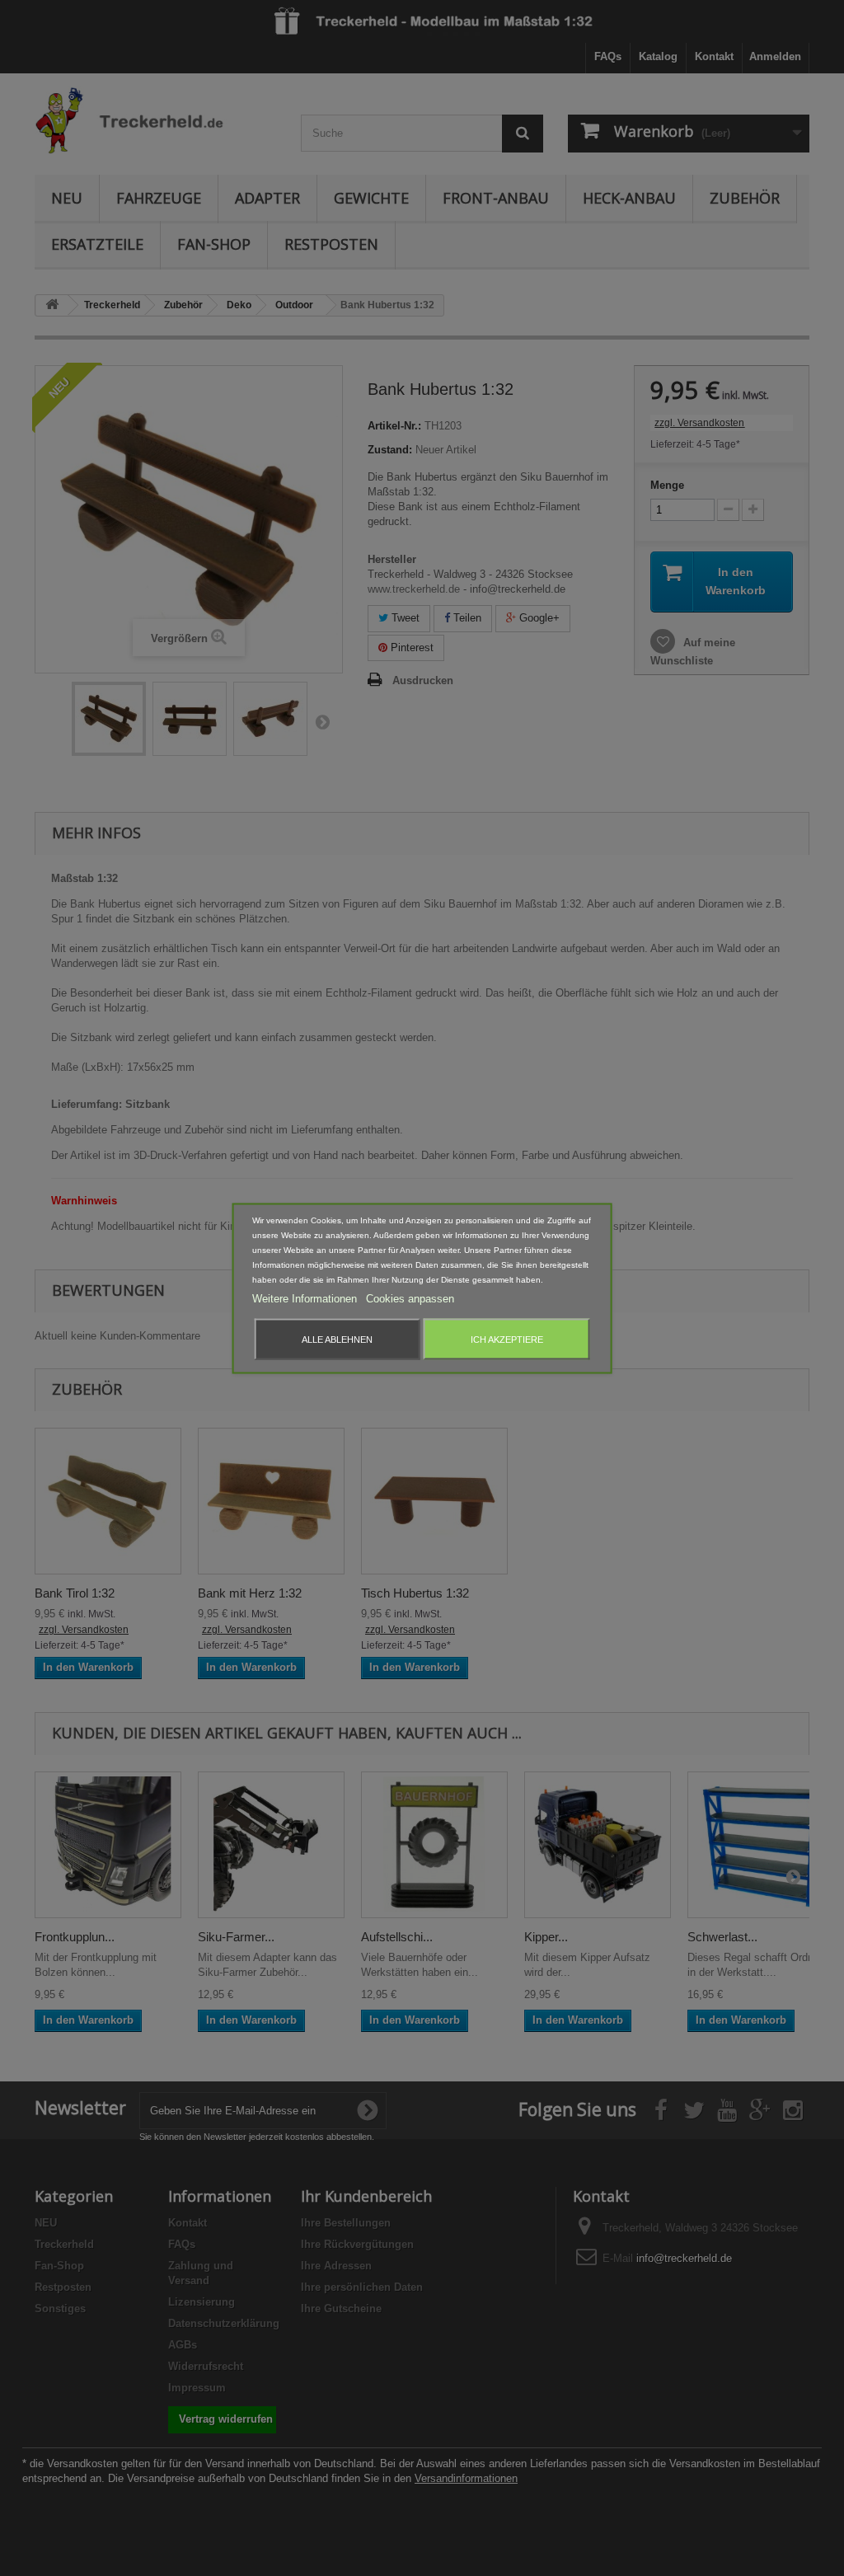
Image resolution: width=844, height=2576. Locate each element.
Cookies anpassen (410, 1298)
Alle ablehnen (337, 1339)
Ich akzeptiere (507, 1339)
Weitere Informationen (306, 1298)
